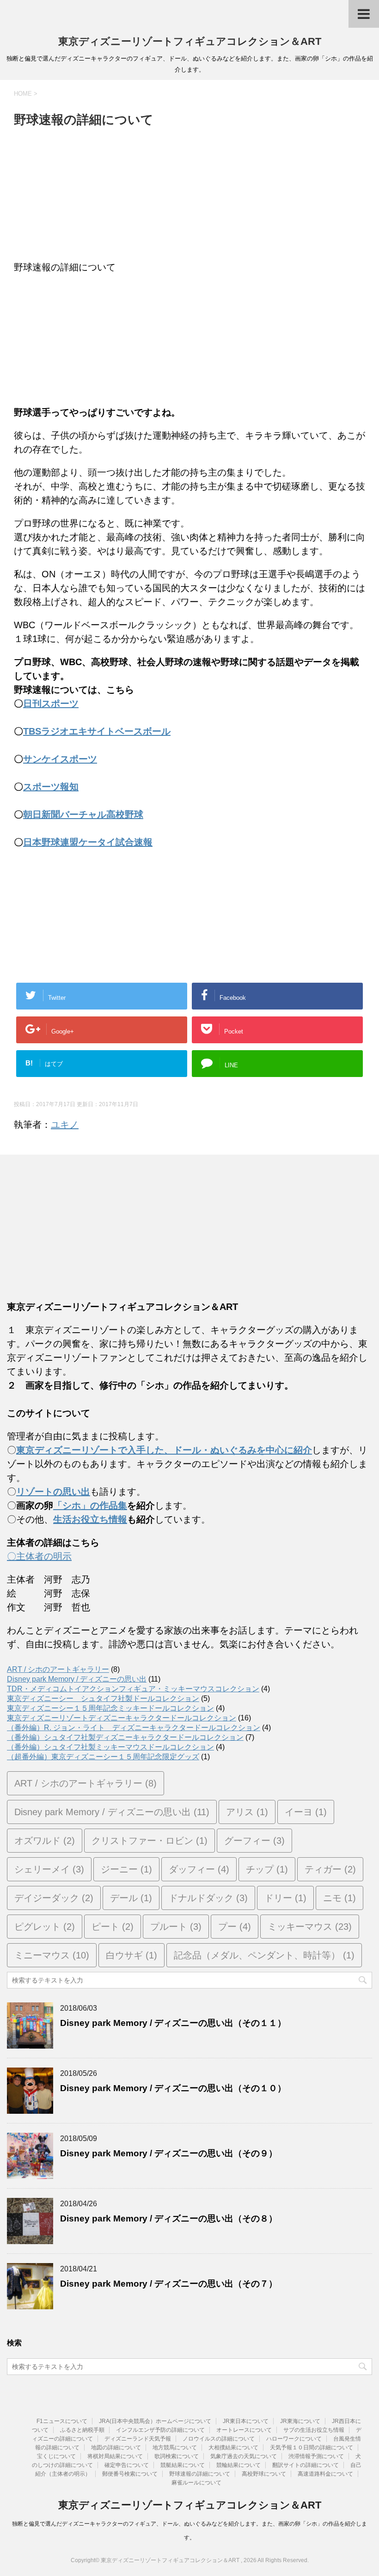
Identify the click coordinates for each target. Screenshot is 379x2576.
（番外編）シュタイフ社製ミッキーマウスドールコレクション (110, 1747)
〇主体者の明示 (39, 1556)
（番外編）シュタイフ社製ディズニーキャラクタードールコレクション (125, 1737)
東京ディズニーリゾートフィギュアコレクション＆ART (190, 41)
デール (131, 1898)
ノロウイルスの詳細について (219, 2439)
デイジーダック (54, 1898)
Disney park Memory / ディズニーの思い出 (77, 1679)
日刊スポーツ (51, 704)
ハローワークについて (294, 2439)
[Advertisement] (189, 196)
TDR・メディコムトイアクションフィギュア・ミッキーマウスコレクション (133, 1689)
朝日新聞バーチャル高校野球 (83, 814)
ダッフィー (199, 1869)
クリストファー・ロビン (150, 1841)
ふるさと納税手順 (82, 2430)
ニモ (339, 1898)
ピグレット (45, 1927)
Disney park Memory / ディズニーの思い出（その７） (169, 2284)
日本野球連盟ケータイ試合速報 (88, 842)
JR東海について (300, 2421)
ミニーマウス (52, 1955)
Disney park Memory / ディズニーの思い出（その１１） (173, 2023)
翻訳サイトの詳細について (306, 2465)
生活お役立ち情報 (90, 1519)
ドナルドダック (208, 1898)
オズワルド (45, 1841)
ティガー (330, 1869)
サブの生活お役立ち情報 (314, 2430)
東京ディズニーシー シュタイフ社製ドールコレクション (103, 1698)
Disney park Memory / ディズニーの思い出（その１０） (173, 2088)
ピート (113, 1927)
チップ (267, 1869)
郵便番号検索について (130, 2474)
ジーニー (126, 1869)
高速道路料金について (325, 2474)
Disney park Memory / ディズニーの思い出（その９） (169, 2153)
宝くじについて (56, 2456)
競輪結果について (238, 2465)
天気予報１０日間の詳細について (312, 2448)
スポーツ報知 (51, 787)
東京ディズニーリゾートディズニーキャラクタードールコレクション (122, 1718)
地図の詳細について (116, 2448)
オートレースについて (244, 2430)
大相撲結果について (233, 2448)
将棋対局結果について (115, 2456)
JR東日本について (246, 2421)
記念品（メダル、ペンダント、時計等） (264, 1955)
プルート (176, 1927)
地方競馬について (175, 2448)
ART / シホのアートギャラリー (58, 1669)
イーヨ (306, 1812)
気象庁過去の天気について (244, 2456)
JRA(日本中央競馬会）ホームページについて (155, 2421)
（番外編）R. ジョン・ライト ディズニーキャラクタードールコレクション (134, 1728)
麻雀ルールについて (196, 2483)
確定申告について (127, 2465)
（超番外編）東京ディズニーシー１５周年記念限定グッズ (103, 1757)
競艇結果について (183, 2465)
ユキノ (65, 1125)
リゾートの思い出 (53, 1492)
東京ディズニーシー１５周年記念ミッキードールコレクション (110, 1708)
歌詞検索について (177, 2456)
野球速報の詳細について (200, 2474)
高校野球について (264, 2474)
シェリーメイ (49, 1869)
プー (235, 1927)
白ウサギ (131, 1955)
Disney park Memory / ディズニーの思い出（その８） (169, 2218)
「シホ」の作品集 (90, 1505)
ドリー (285, 1898)
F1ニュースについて (62, 2421)
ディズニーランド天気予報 (138, 2439)
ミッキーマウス (310, 1927)
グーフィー (254, 1841)
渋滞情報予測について (316, 2456)
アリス (247, 1812)
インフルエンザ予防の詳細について (160, 2430)
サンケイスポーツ (60, 759)
